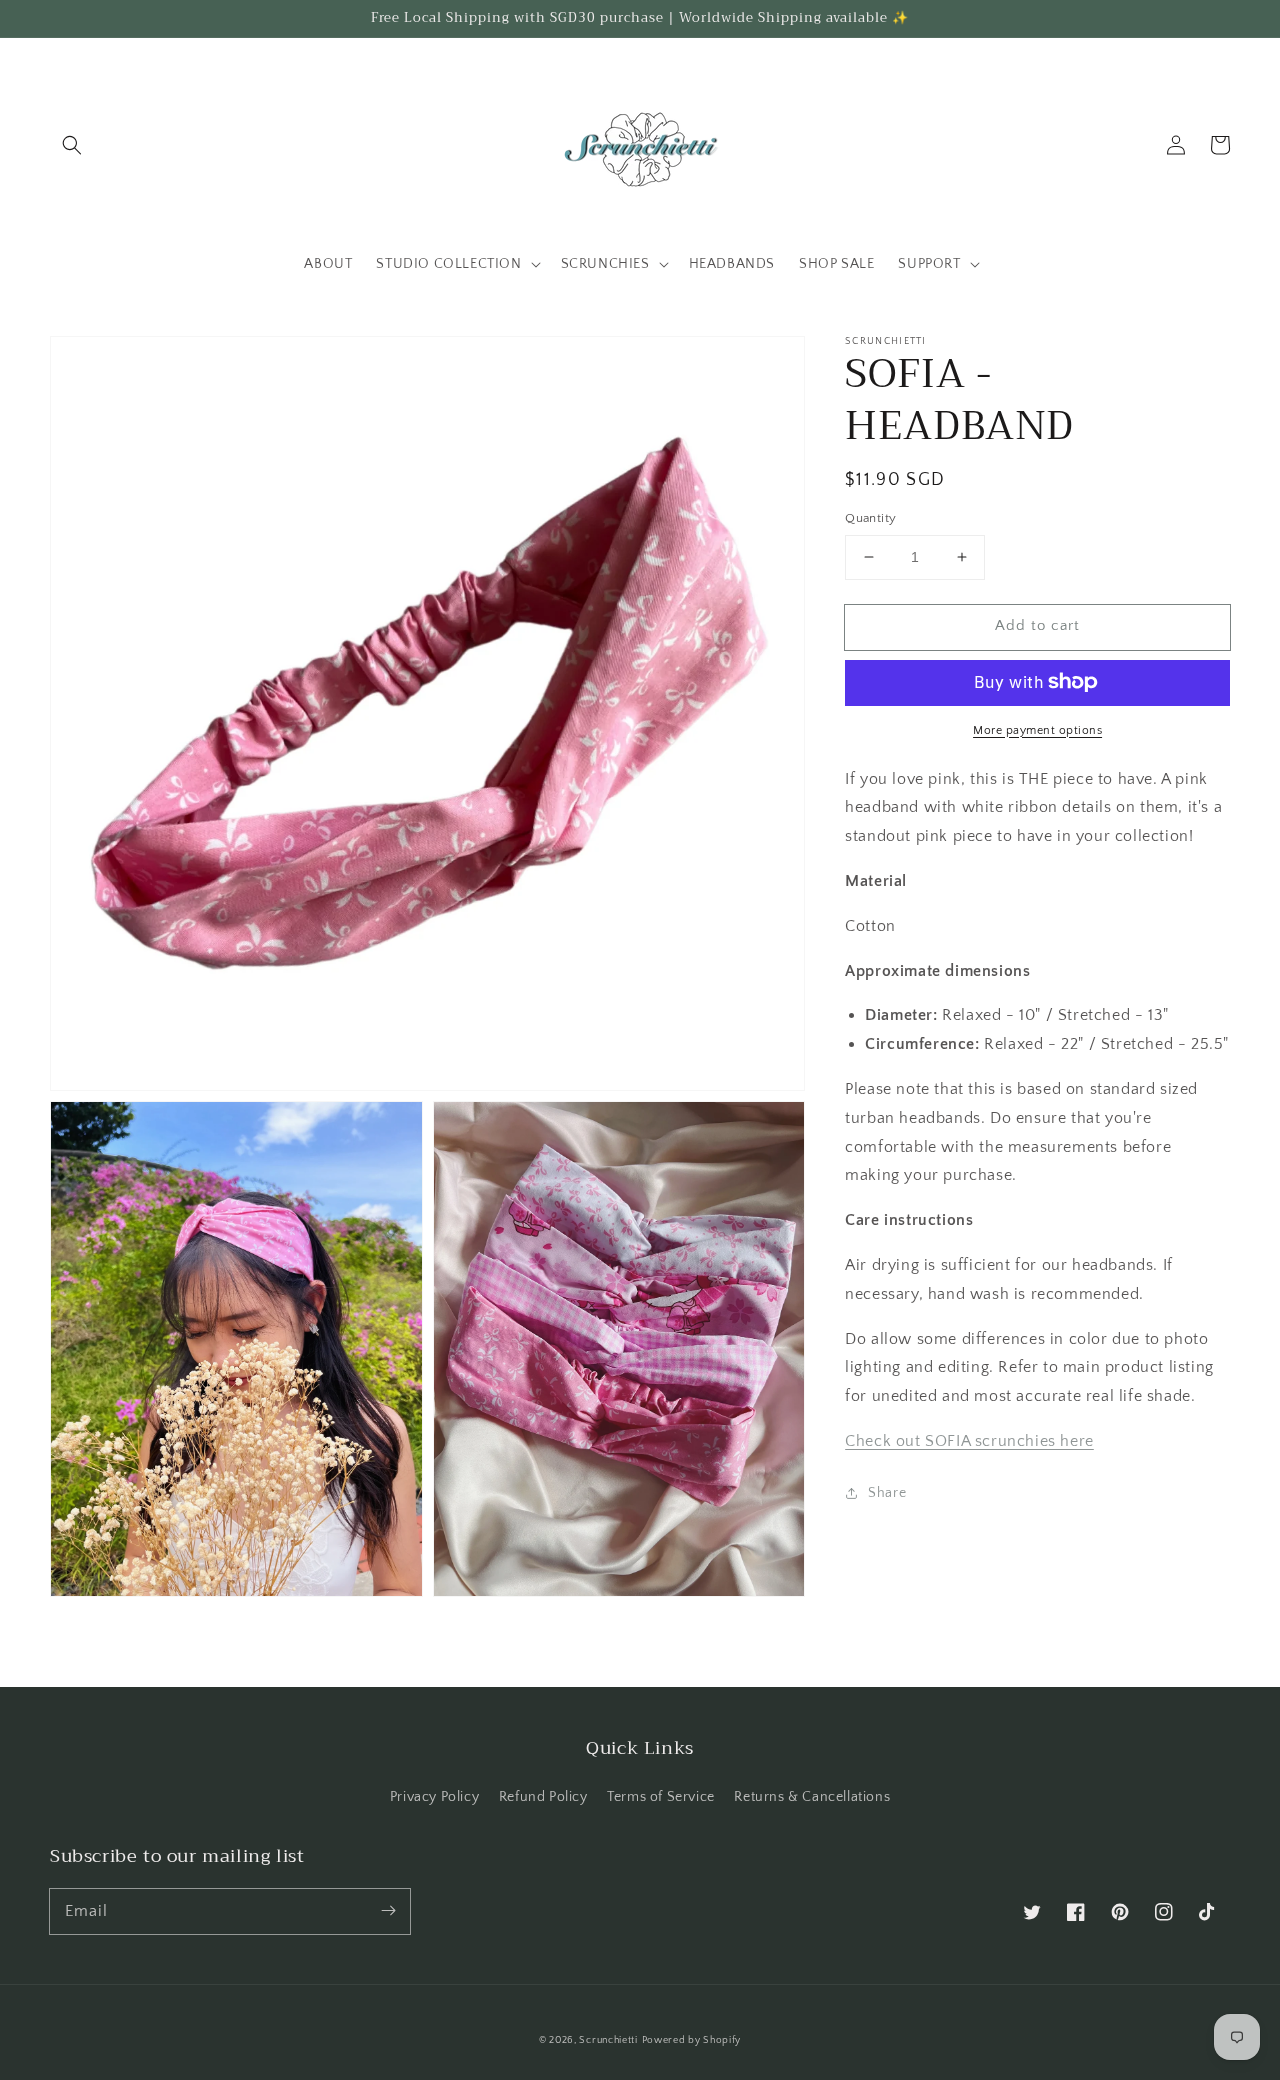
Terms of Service (661, 1797)
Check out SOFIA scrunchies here (969, 1440)
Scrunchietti (608, 2040)
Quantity (870, 518)
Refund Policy (543, 1797)
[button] (72, 145)
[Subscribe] (388, 1911)
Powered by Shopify (692, 2040)
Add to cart (1037, 625)
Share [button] (887, 1492)
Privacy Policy (434, 1797)
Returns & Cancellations (812, 1797)
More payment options (1037, 729)
